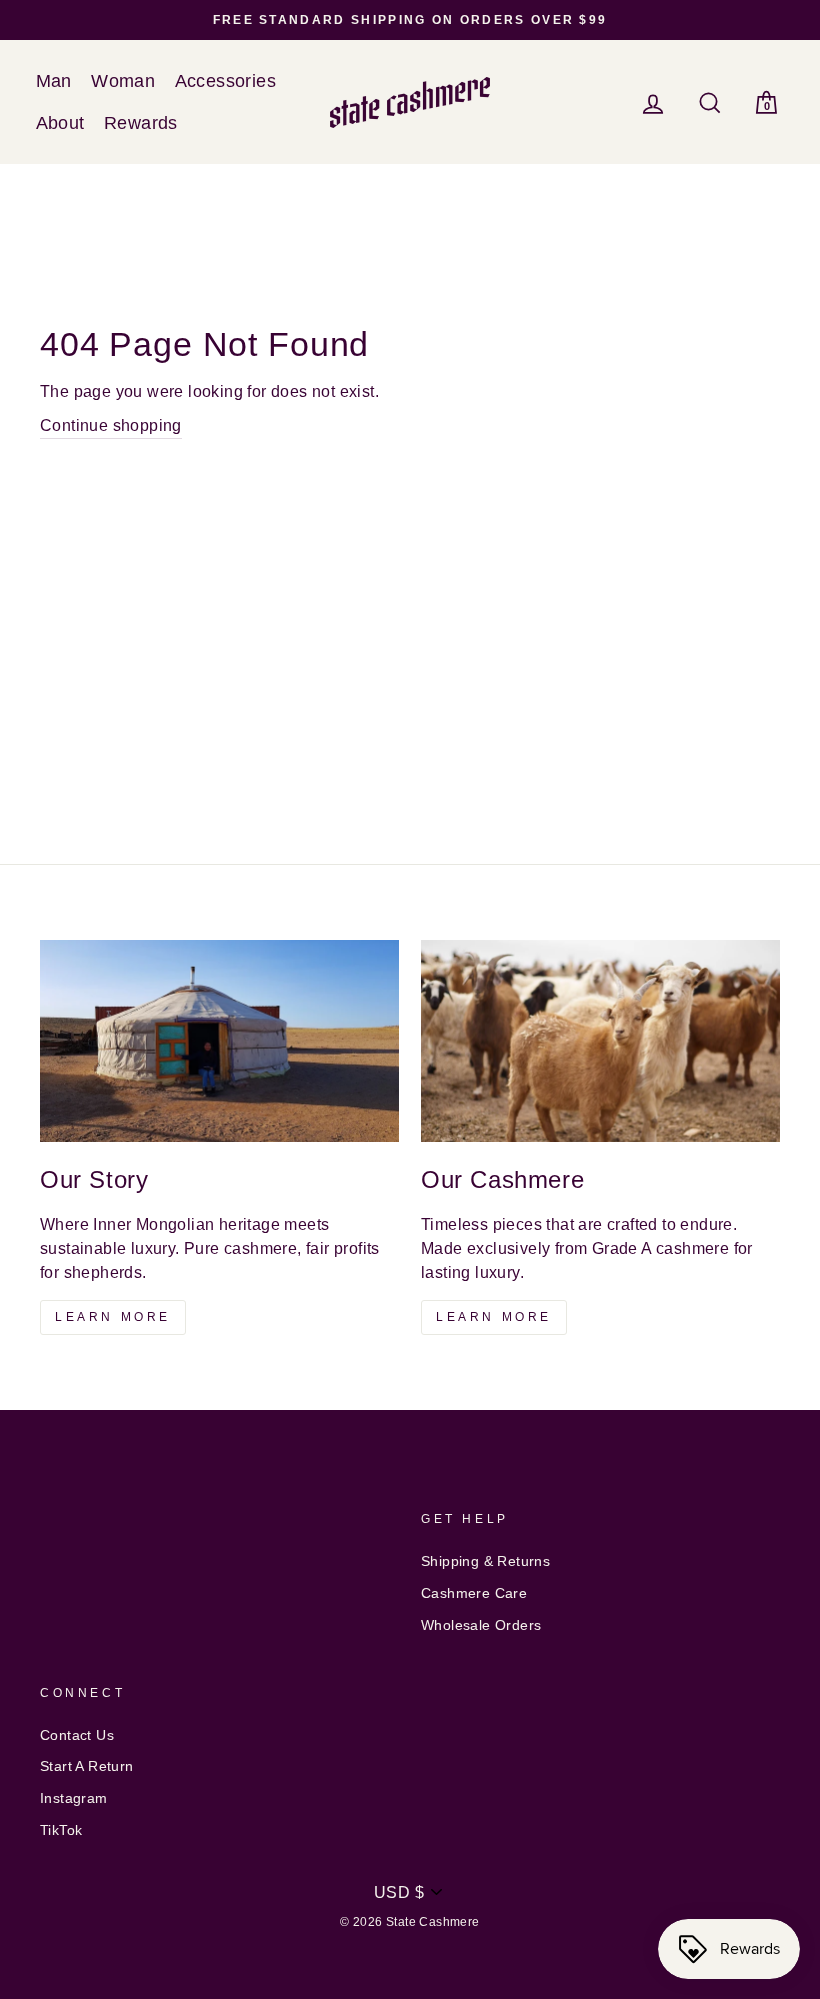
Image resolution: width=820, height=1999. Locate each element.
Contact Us (77, 1735)
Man (54, 81)
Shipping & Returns (485, 1561)
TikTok (61, 1830)
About (60, 123)
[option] (410, 20)
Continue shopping (111, 425)
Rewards (141, 123)
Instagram (74, 1798)
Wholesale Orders (481, 1625)
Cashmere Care (474, 1593)
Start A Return (87, 1766)
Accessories (225, 81)
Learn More (113, 1317)
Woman (123, 81)
